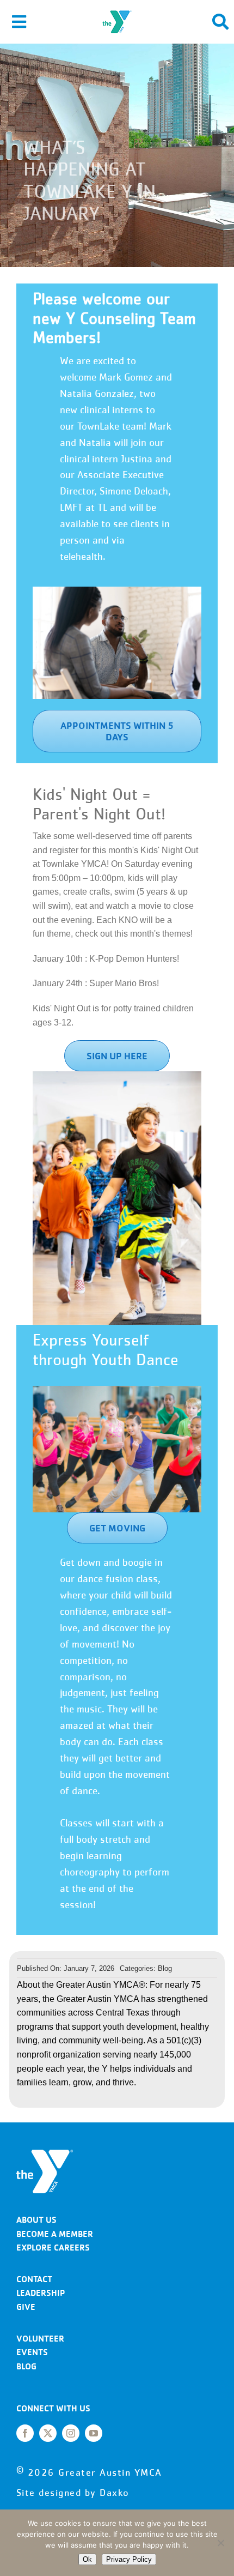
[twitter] (48, 2433)
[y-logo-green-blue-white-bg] (117, 10)
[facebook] (25, 2433)
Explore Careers (53, 2248)
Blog (165, 1968)
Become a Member (55, 2234)
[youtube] (94, 2433)
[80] (45, 2154)
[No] (220, 2543)
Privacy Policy (129, 2559)
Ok (87, 2559)
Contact (34, 2279)
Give (26, 2307)
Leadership (41, 2293)
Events (32, 2352)
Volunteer (40, 2339)
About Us (36, 2220)
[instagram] (71, 2433)
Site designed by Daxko (73, 2493)
